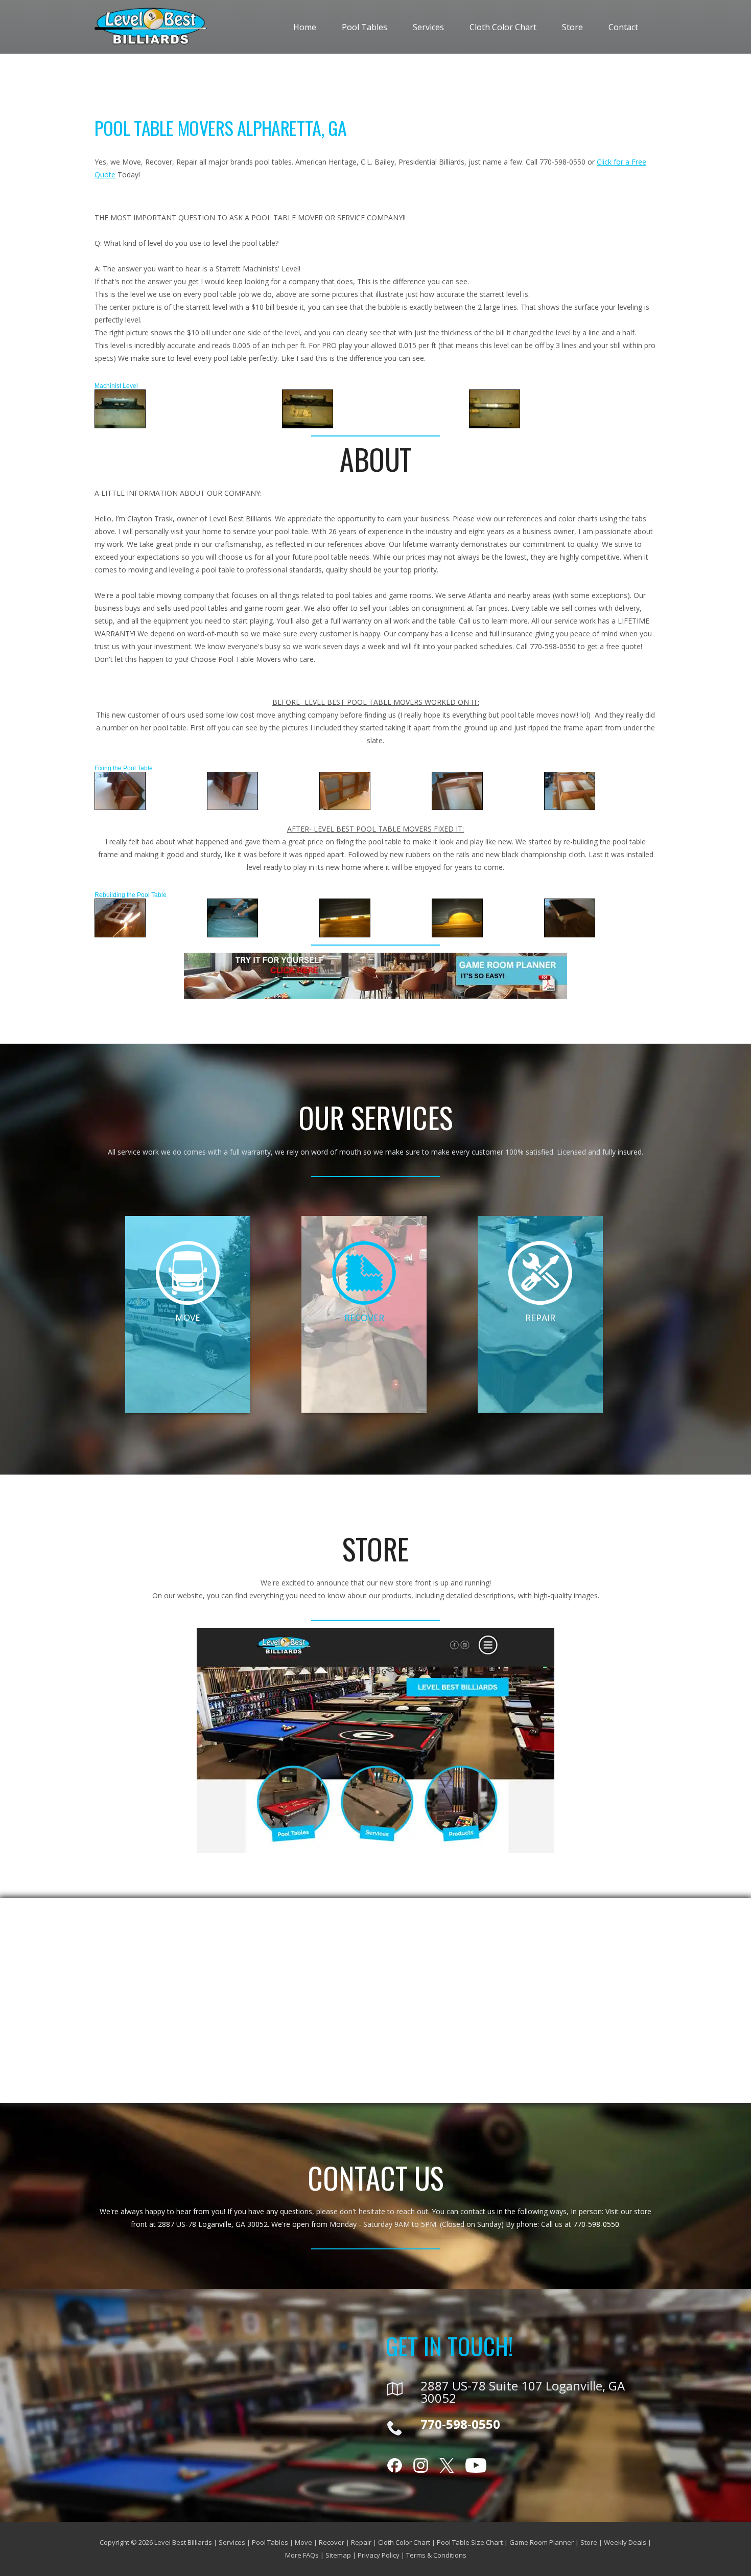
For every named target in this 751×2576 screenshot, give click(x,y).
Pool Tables (365, 27)
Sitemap (338, 2555)
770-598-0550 (596, 2224)
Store (572, 27)
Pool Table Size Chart (470, 2542)
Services (428, 27)
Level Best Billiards (183, 2542)
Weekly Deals (625, 2542)
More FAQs (302, 2555)
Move (303, 2542)
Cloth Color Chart (503, 27)
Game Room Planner (542, 2542)
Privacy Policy (379, 2555)
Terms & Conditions (436, 2555)
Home (305, 27)
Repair (361, 2542)
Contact (623, 27)
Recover (332, 2542)
